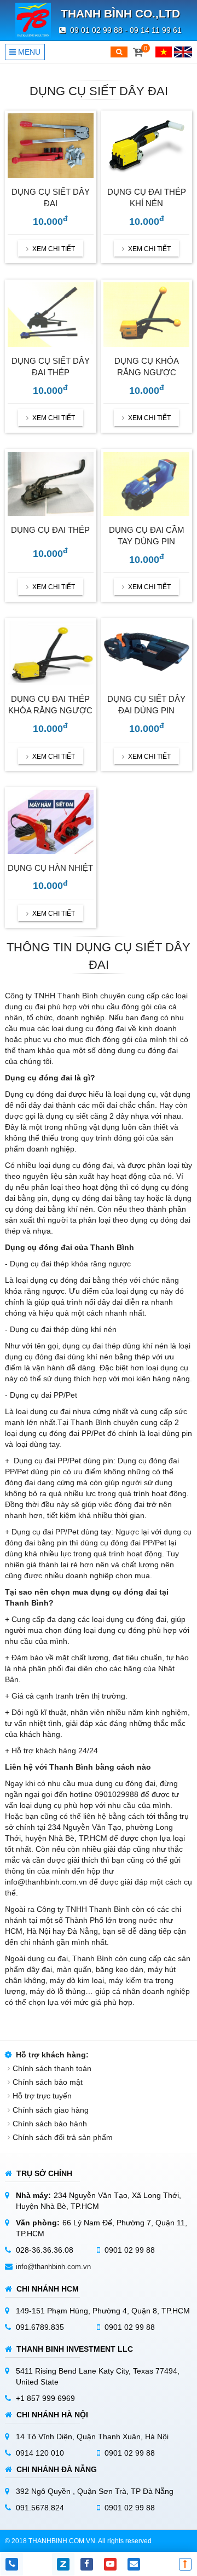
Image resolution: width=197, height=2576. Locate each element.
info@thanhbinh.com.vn (53, 2267)
